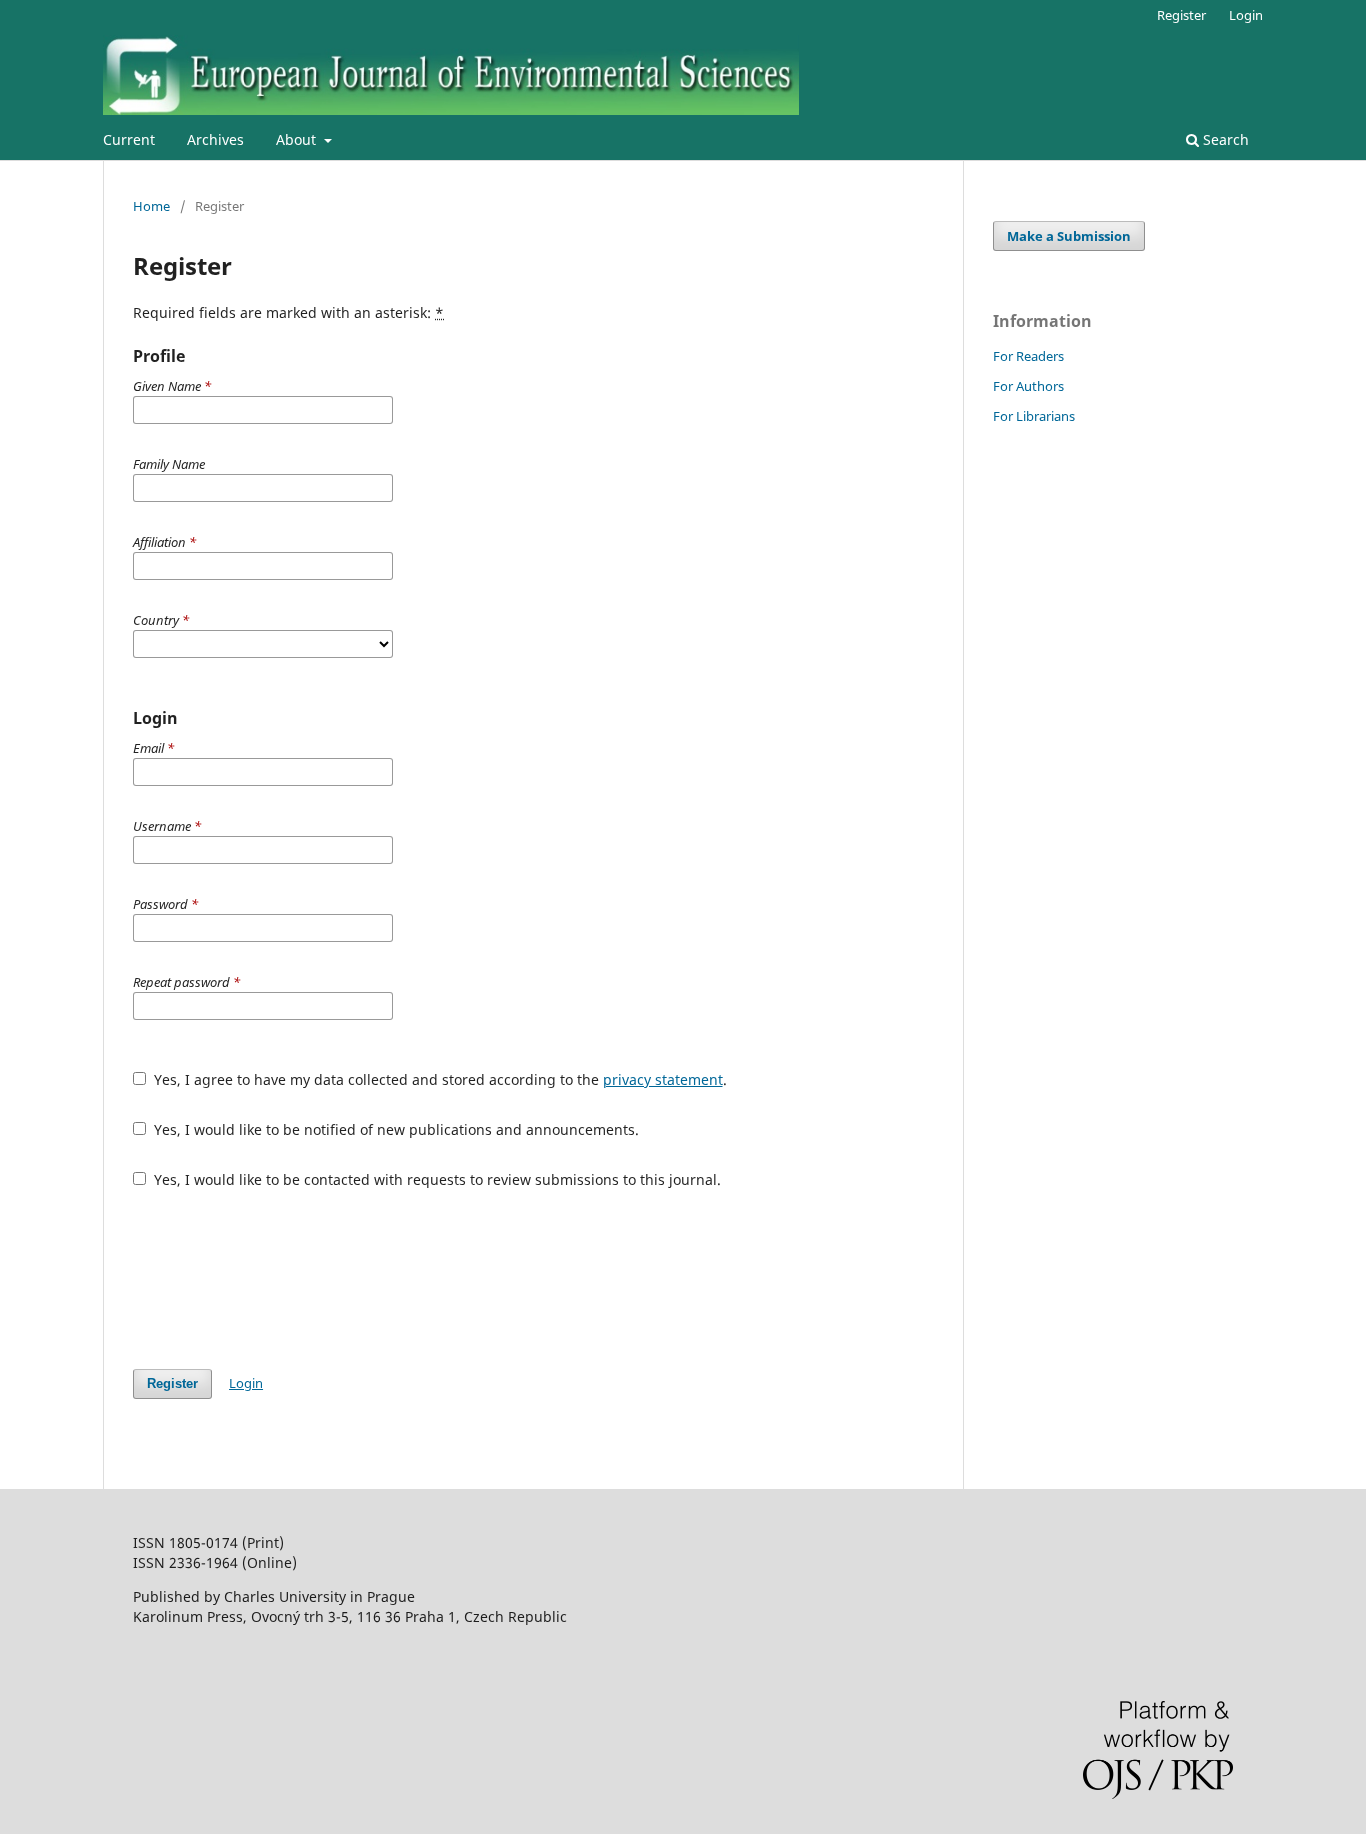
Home (151, 206)
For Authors (1028, 386)
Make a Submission (1069, 236)
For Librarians (1034, 416)
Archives (215, 139)
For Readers (1028, 356)
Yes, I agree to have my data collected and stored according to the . (438, 1079)
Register (1181, 15)
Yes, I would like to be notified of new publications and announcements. (394, 1129)
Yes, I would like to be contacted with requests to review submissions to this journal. (435, 1179)
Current (129, 139)
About (298, 139)
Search (1224, 139)
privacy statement (663, 1079)
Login (1246, 15)
